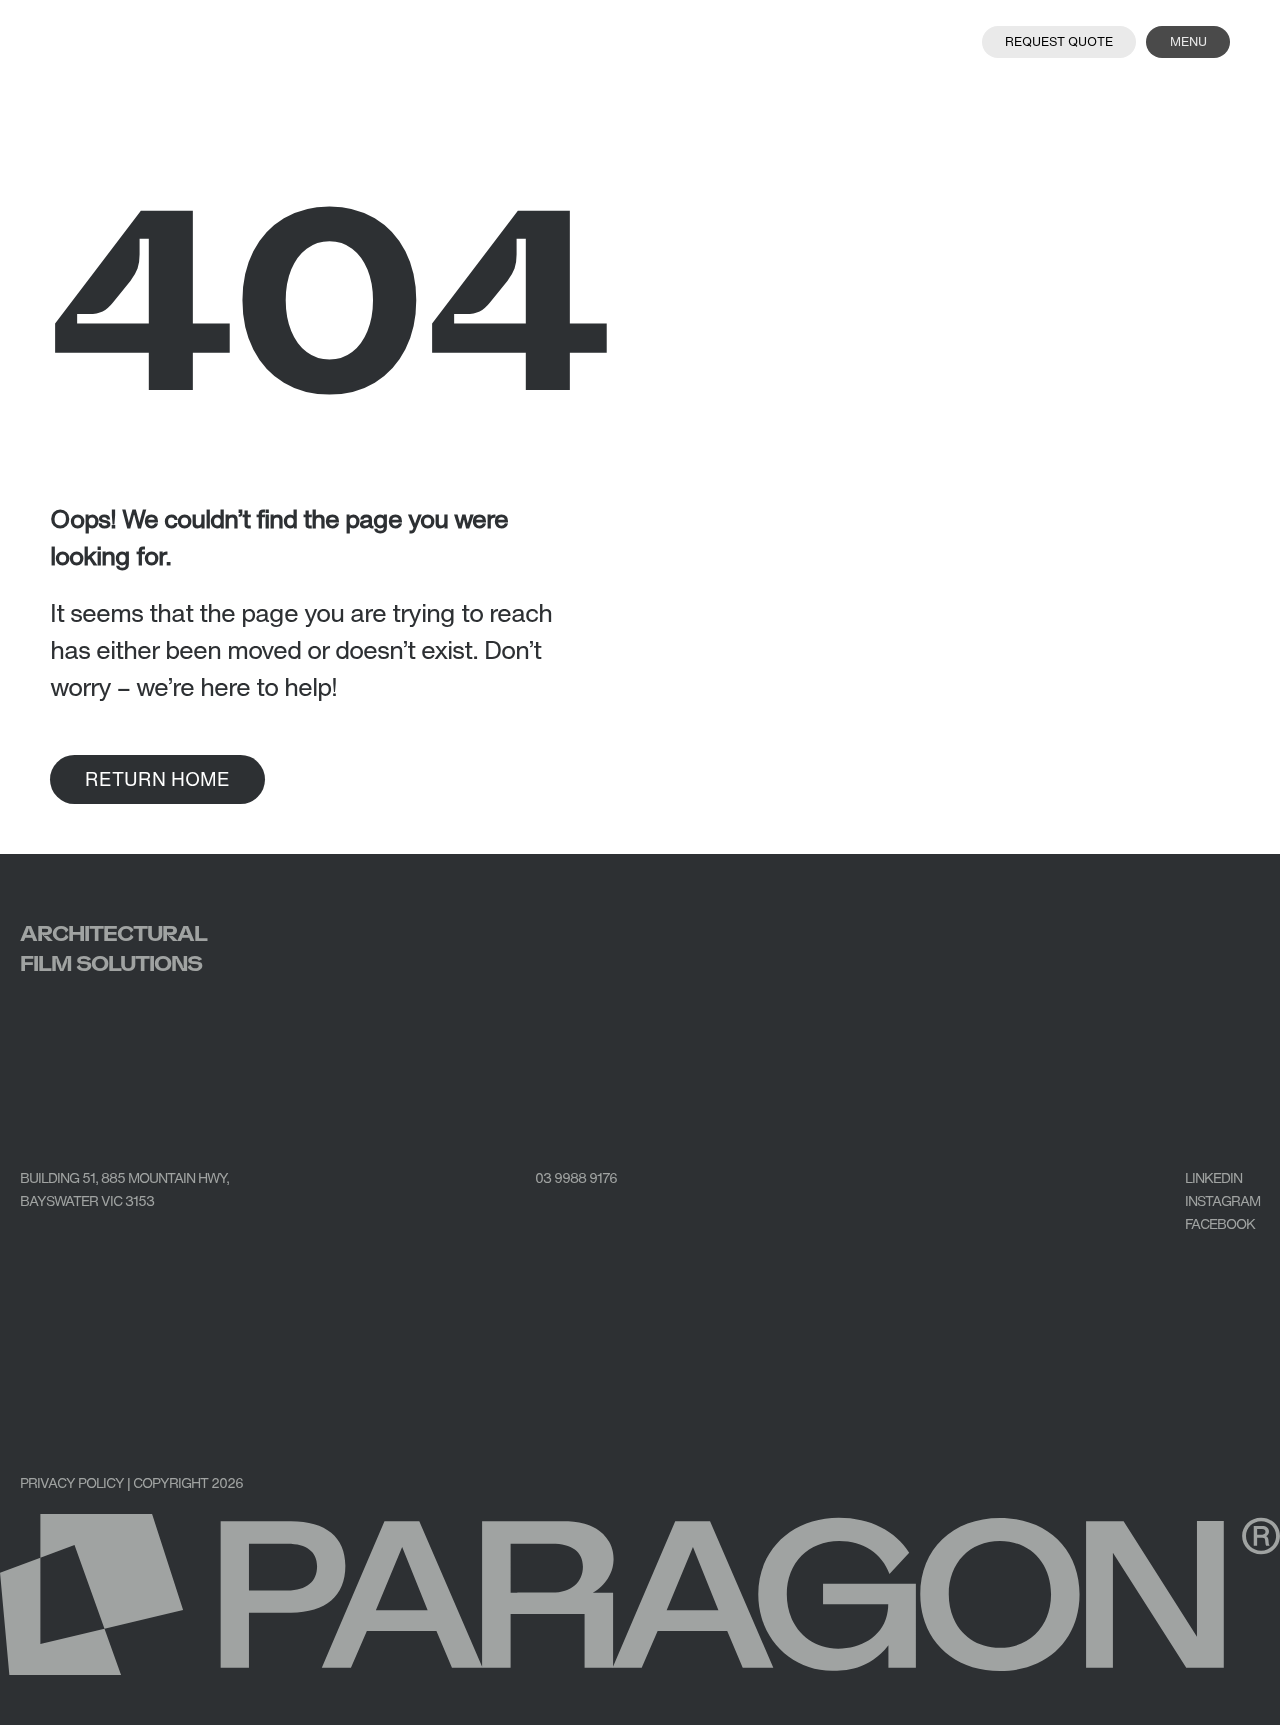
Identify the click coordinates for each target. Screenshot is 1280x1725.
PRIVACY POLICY (72, 1482)
